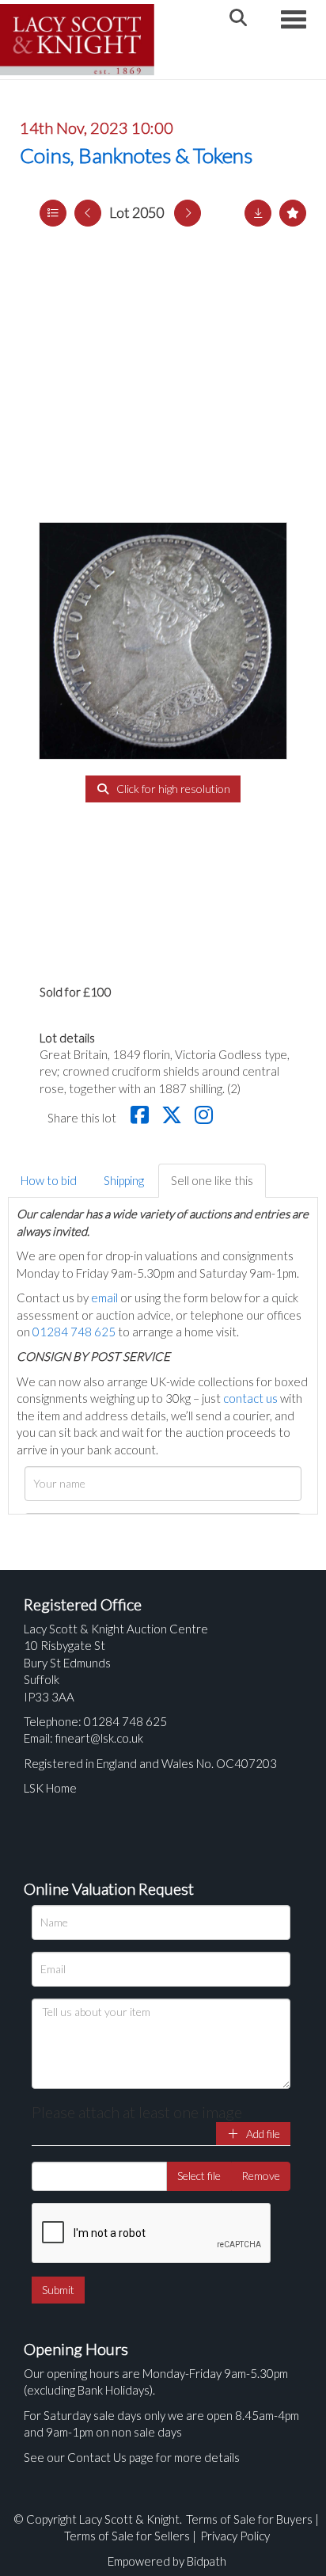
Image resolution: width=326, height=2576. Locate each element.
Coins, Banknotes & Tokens (136, 155)
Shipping (124, 1180)
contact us (250, 1398)
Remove (261, 2176)
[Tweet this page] (174, 1118)
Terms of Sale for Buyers (249, 2519)
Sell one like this (212, 1180)
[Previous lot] (88, 213)
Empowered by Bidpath (167, 2561)
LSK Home (50, 1788)
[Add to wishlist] (293, 213)
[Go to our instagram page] (206, 1118)
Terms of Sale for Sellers (127, 2536)
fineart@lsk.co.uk (99, 1738)
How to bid (49, 1180)
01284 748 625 (74, 1332)
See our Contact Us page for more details (132, 2457)
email (104, 1298)
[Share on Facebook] (142, 1118)
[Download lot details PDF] (258, 213)
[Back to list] (53, 213)
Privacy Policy (235, 2536)
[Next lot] (188, 213)
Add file (262, 2134)
